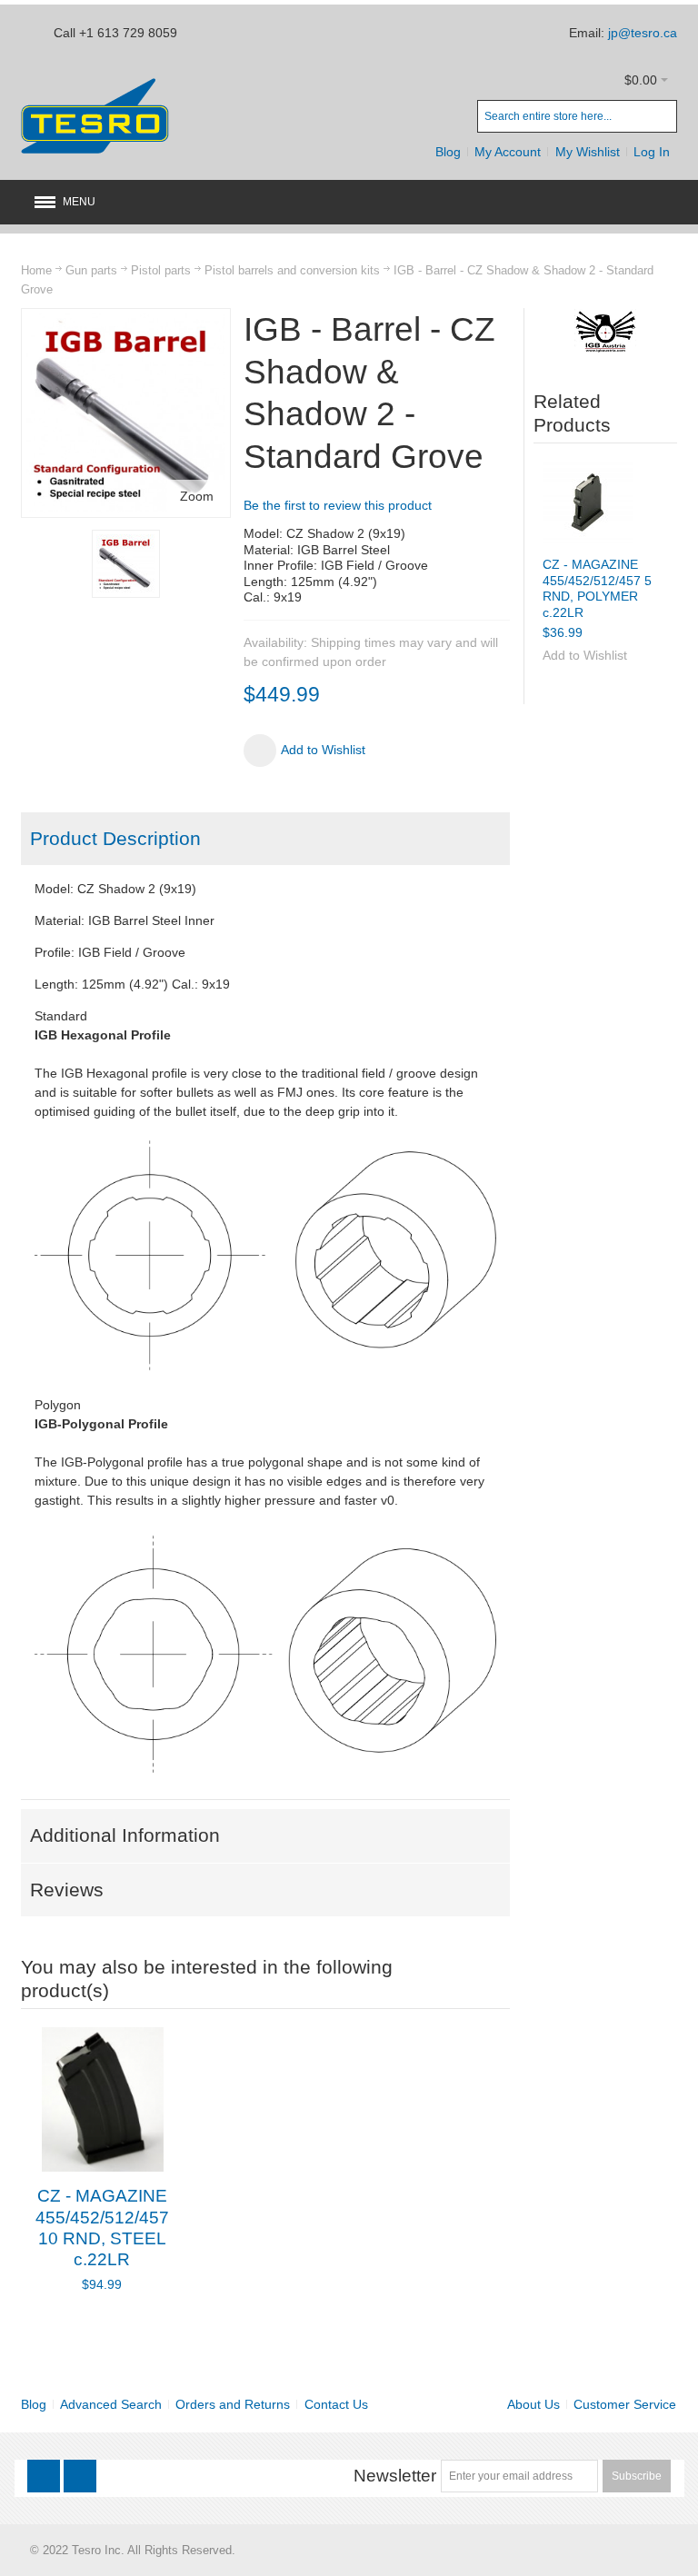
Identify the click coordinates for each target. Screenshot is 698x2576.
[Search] (661, 116)
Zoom (197, 496)
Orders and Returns (233, 2404)
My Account (508, 152)
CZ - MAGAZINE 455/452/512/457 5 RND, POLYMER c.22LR (597, 588)
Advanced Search (111, 2404)
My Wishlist (588, 152)
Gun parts (91, 270)
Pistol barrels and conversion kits (292, 270)
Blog (448, 152)
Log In (652, 152)
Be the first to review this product (338, 505)
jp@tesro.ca (643, 33)
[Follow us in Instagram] (80, 2476)
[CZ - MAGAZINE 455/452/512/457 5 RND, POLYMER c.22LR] (588, 502)
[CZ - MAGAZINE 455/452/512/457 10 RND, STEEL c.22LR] (102, 2099)
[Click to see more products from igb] (606, 332)
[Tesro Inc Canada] (95, 116)
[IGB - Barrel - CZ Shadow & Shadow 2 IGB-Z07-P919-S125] (126, 564)
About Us (533, 2404)
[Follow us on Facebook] (45, 2476)
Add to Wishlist (585, 655)
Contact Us (336, 2404)
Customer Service (625, 2404)
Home (36, 270)
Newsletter (395, 2476)
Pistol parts (161, 270)
